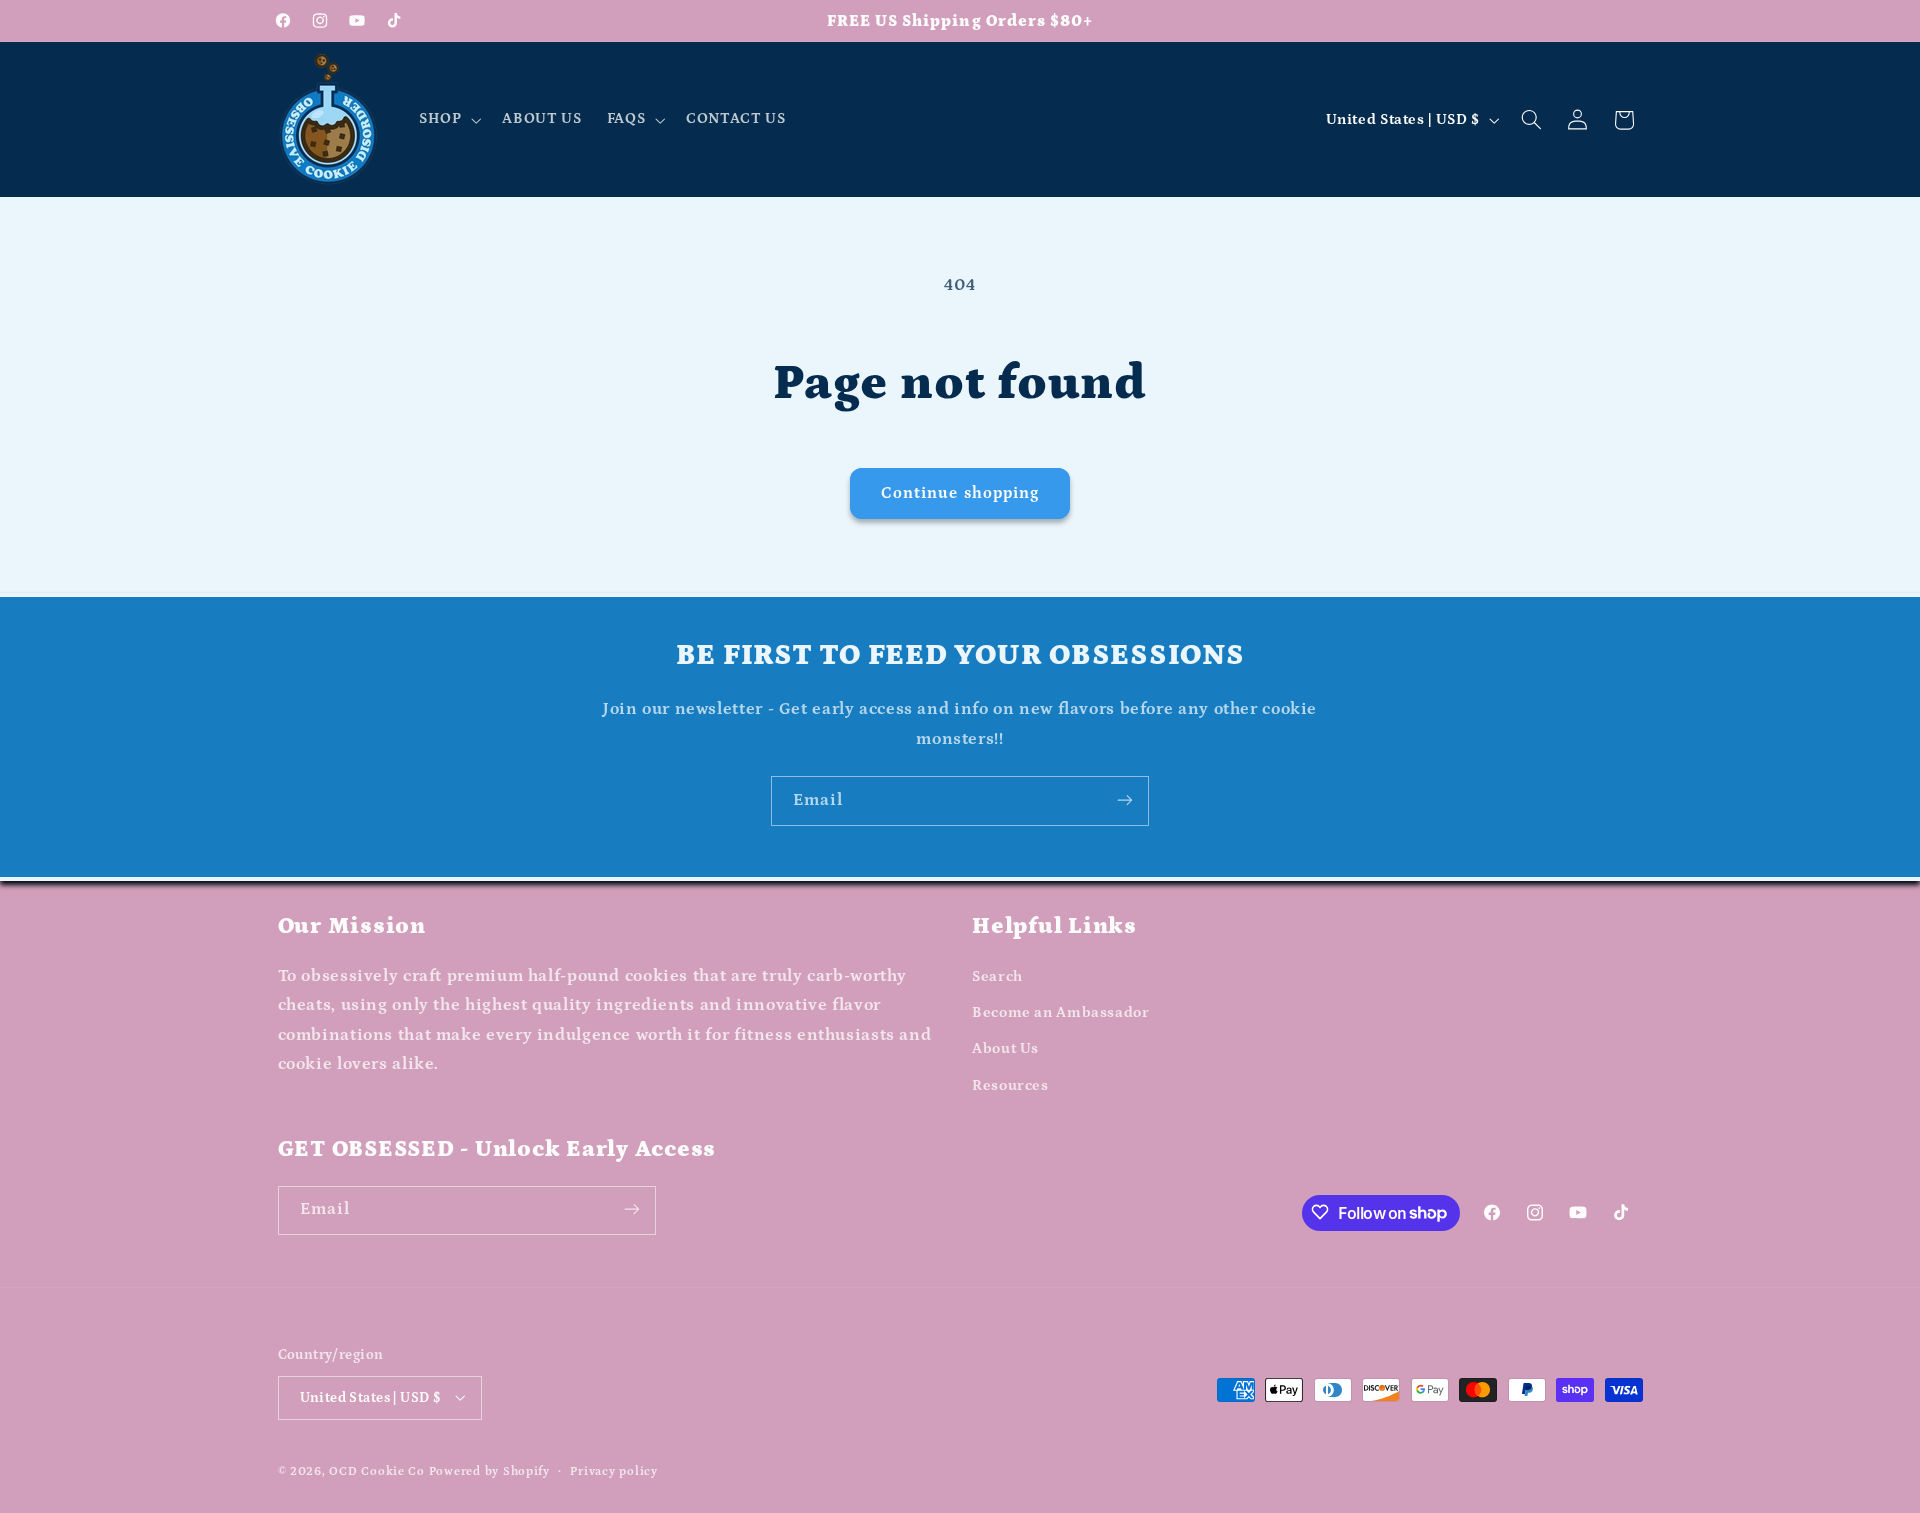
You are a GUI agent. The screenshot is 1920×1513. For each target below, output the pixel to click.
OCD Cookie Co (377, 1470)
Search (997, 976)
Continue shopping (960, 493)
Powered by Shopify (489, 1470)
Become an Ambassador (1061, 1012)
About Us (1005, 1049)
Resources (1010, 1085)
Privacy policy (613, 1470)
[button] (447, 120)
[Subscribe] (1125, 800)
